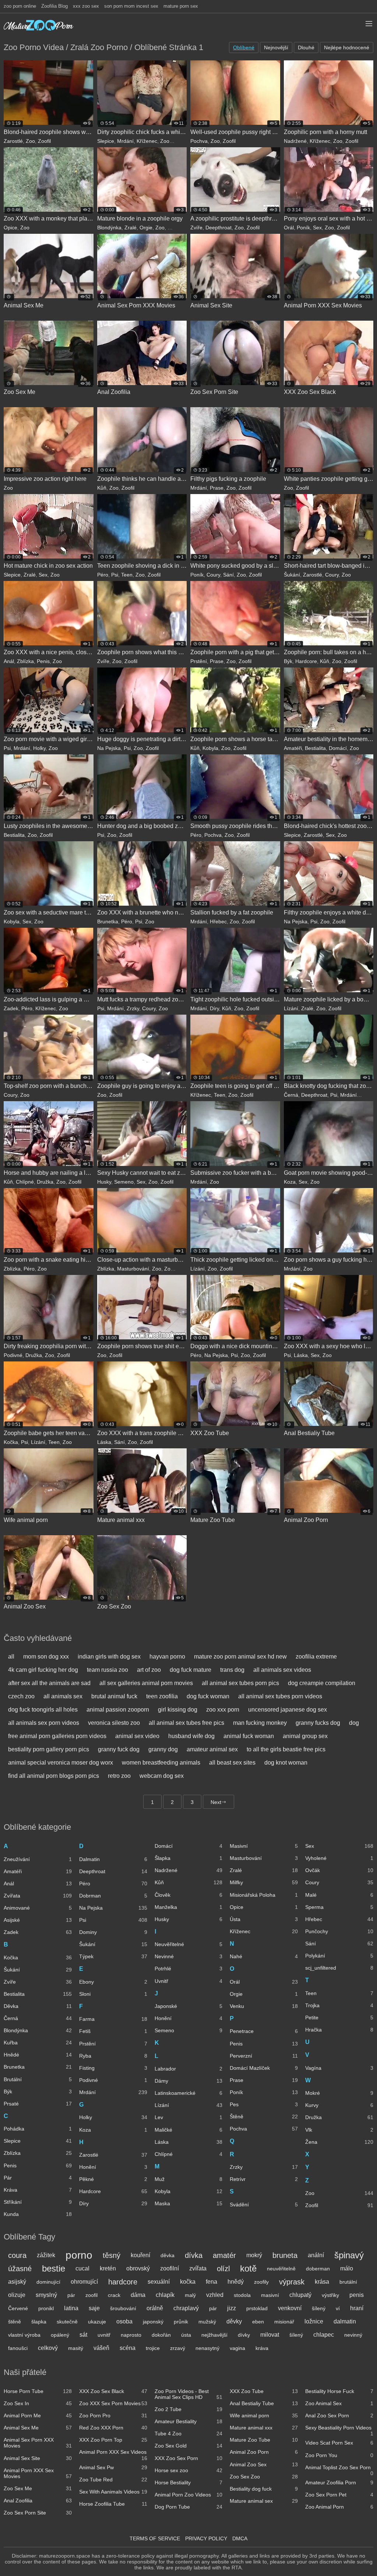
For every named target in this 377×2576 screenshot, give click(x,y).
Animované (38, 1908)
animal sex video (137, 1736)
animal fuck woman (249, 1736)
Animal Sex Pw (113, 2467)
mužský (207, 2322)
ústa (186, 2335)
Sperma (339, 1907)
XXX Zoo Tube (264, 2391)
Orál (289, 228)
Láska (301, 1355)
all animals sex (63, 1696)
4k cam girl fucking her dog (43, 1670)
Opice (10, 228)
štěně (15, 2322)
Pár (38, 2178)
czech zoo (21, 1696)
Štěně (264, 2117)
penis (357, 2295)
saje (94, 2308)
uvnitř (104, 2335)
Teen (127, 575)
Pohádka (38, 2129)
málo (347, 2268)
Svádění (264, 2205)
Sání (228, 575)
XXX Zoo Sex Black (113, 2391)
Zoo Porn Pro (113, 2415)
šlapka (39, 2322)
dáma (138, 2295)
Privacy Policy (206, 2538)
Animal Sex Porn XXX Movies (38, 2443)
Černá (291, 1095)
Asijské (38, 1920)
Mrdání (125, 141)
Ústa (264, 1919)
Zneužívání (38, 1859)
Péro (103, 575)
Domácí (338, 748)
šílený (319, 2308)
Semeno (124, 1182)
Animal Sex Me (38, 2428)
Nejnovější (276, 47)
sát (83, 2335)
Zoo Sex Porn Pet (339, 2495)
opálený (60, 2335)
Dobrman (113, 1896)
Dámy (189, 2081)
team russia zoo (108, 1670)
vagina (237, 2348)
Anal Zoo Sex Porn (339, 2415)
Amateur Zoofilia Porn (339, 2482)
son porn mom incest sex (131, 6)
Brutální (38, 2079)
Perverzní (264, 2056)
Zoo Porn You (339, 2455)
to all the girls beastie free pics (286, 1749)
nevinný (353, 2335)
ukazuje (97, 2322)
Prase (217, 488)
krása (322, 2282)
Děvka (38, 2006)
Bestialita (315, 748)
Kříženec (147, 141)
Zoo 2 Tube (189, 2409)
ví (338, 2308)
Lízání (291, 1008)
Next (216, 1802)
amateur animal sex (212, 1749)
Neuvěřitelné (189, 1944)
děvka (168, 2255)
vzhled (215, 2295)
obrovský (138, 2268)
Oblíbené (244, 47)
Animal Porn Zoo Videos (189, 2495)
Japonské (189, 2006)
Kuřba (38, 2043)
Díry (214, 1008)
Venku (264, 2006)
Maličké (189, 2130)
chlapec (324, 2335)
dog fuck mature (191, 1670)
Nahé (264, 1956)
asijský (17, 2282)
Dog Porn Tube (189, 2507)
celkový (48, 2348)
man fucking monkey (260, 1723)
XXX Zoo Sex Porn (189, 2458)
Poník (303, 228)
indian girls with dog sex (109, 1657)
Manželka (189, 1907)
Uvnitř (189, 1981)
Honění (113, 2167)
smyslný (46, 2295)
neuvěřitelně (281, 2269)
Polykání (339, 1956)
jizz (232, 2308)
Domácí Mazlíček (264, 2068)
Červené (18, 2308)
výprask (292, 2282)
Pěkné (113, 2179)
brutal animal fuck (114, 1696)
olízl (223, 2269)
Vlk (339, 2130)
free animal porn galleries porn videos (57, 1736)
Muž (189, 2179)
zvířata (198, 2268)
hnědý (236, 2282)
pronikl (46, 2308)
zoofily (261, 2282)
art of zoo (149, 1670)
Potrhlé (189, 1969)
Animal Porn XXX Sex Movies (38, 2473)
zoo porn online (20, 6)
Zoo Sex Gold (189, 2446)
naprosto (131, 2335)
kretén (108, 2268)
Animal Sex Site (38, 2458)
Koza (290, 1182)
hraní (357, 2308)
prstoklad (257, 2308)
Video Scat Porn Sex (339, 2443)
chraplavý (186, 2308)
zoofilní (170, 2268)
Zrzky (133, 1008)
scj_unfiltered (339, 1968)
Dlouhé (306, 47)
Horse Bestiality (189, 2482)
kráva (262, 2348)
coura (17, 2255)
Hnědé (38, 2055)
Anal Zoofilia (38, 2501)
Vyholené (339, 1858)
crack (114, 2295)
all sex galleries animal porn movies (146, 1683)
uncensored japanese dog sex (288, 1710)
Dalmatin (113, 1859)
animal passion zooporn (118, 1710)
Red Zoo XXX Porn (113, 2428)
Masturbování (133, 1269)
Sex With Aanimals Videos (113, 2492)
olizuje (17, 2295)
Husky (104, 1182)
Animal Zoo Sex (264, 2464)
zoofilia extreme (316, 1657)
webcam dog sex (162, 1776)
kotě (248, 2268)
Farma (113, 2019)
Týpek (113, 1956)
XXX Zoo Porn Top (113, 2440)
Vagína (339, 2068)
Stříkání (38, 2202)
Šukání (292, 575)
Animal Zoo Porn (264, 2452)
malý (190, 2295)
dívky (244, 2335)
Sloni (113, 1994)
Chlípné (25, 1182)
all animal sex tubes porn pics (240, 1683)
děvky (234, 2321)
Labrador (189, 2069)
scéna (128, 2348)
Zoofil (44, 141)
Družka (45, 1182)
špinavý (349, 2255)
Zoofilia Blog (54, 6)
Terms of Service (155, 2538)
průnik (181, 2322)
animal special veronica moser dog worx (61, 1763)
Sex (317, 228)
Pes (264, 2104)
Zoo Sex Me (38, 2488)
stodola (242, 2295)
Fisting (113, 2068)
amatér (224, 2255)
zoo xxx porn (223, 1710)
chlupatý (300, 2295)
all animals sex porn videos (44, 1723)
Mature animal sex (264, 2501)
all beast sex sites (232, 1763)
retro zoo (119, 1776)
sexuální (159, 2282)
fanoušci (18, 2348)
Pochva (199, 141)
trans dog (232, 1670)
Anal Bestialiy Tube (264, 2403)
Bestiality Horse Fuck (339, 2391)
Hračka (339, 2030)
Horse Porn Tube (38, 2391)
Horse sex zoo (189, 2470)
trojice (153, 2348)
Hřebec (218, 921)
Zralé (131, 228)
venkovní (290, 2308)
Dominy (113, 1932)
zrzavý (178, 2348)
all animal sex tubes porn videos (280, 1696)
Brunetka (108, 921)
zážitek (46, 2255)
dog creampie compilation (322, 1683)
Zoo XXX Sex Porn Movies (113, 2403)
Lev (189, 2117)
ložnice (314, 2321)
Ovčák (339, 1870)
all (11, 1657)
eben (258, 2322)
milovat (270, 2335)
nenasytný (207, 2348)
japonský (153, 2322)
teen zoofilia (162, 1696)
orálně (155, 2308)
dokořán (161, 2335)
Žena (339, 2142)
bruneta (285, 2255)
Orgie (146, 228)
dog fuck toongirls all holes (43, 1710)
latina (71, 2308)
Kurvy (339, 2105)
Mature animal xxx (264, 2428)
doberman (318, 2269)
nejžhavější (214, 2335)
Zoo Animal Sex (339, 2403)
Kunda (38, 2214)
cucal (82, 2268)
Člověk (189, 1895)
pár (71, 2295)
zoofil (91, 2295)
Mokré (339, 2093)
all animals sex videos (282, 1670)
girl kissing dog (178, 1710)
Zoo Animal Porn (339, 2507)
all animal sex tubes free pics (186, 1723)
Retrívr (264, 2179)
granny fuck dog (119, 1749)
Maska (189, 2203)
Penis (43, 661)
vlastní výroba (24, 2335)
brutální (348, 2282)
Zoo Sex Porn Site (38, 2513)
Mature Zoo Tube (264, 2440)
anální (316, 2255)
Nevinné (189, 1956)
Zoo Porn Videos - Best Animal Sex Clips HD (189, 2394)
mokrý (254, 2255)
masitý (76, 2348)
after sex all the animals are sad (49, 1683)
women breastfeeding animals (161, 1763)
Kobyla (210, 748)
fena (212, 2282)
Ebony (113, 1982)
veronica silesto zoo (114, 1723)
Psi (115, 575)
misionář (284, 2322)
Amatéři (293, 748)
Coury (213, 575)
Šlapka (189, 1858)
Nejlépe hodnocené (347, 47)
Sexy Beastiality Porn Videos (339, 2429)
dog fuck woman (208, 1696)
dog (354, 1723)
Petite (339, 2018)
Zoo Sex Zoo (264, 2477)
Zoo (30, 141)
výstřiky (330, 2295)
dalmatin (345, 2321)
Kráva (38, 2190)
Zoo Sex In (38, 2403)
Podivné (13, 1355)
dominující (48, 2282)
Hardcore (306, 661)
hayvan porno (167, 1657)
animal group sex (305, 1736)
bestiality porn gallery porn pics (49, 1749)
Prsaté (38, 2104)
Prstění (199, 661)
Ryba (113, 2056)
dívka (194, 2255)
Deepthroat (219, 228)
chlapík (165, 2295)
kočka (188, 2282)
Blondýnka (109, 228)
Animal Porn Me (38, 2415)
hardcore (123, 2282)
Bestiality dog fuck (264, 2489)
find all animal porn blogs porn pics (54, 1776)
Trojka (339, 2005)
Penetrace (264, 2031)
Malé (339, 1895)
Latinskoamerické (189, 2093)
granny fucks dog (318, 1723)
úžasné (20, 2269)
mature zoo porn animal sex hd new (240, 1657)
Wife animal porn (264, 2415)
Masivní (264, 1846)
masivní (270, 2295)
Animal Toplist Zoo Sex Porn (339, 2469)
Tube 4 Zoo (189, 2434)
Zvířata (38, 1896)
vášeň (101, 2348)
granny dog (163, 1749)
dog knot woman (286, 1763)
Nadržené (295, 141)
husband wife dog (191, 1736)
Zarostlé (13, 141)
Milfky (264, 1882)
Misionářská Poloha (264, 1895)
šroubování (123, 2308)
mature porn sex (181, 6)
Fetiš (113, 2031)
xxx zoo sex (86, 6)
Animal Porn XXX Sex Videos (113, 2453)
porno (79, 2255)
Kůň (102, 488)
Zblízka (25, 661)
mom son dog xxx (46, 1657)
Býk (288, 661)
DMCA (240, 2538)
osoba (124, 2321)
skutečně (67, 2322)
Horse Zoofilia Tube (113, 2504)
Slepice (106, 141)
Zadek (11, 1008)
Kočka (11, 1442)
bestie (54, 2268)
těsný (112, 2255)
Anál (9, 661)
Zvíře (196, 228)
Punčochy (339, 1931)
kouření (140, 2255)
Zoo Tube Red (113, 2480)
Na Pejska (109, 748)
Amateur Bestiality (189, 2421)
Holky (39, 748)
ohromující (84, 2282)
